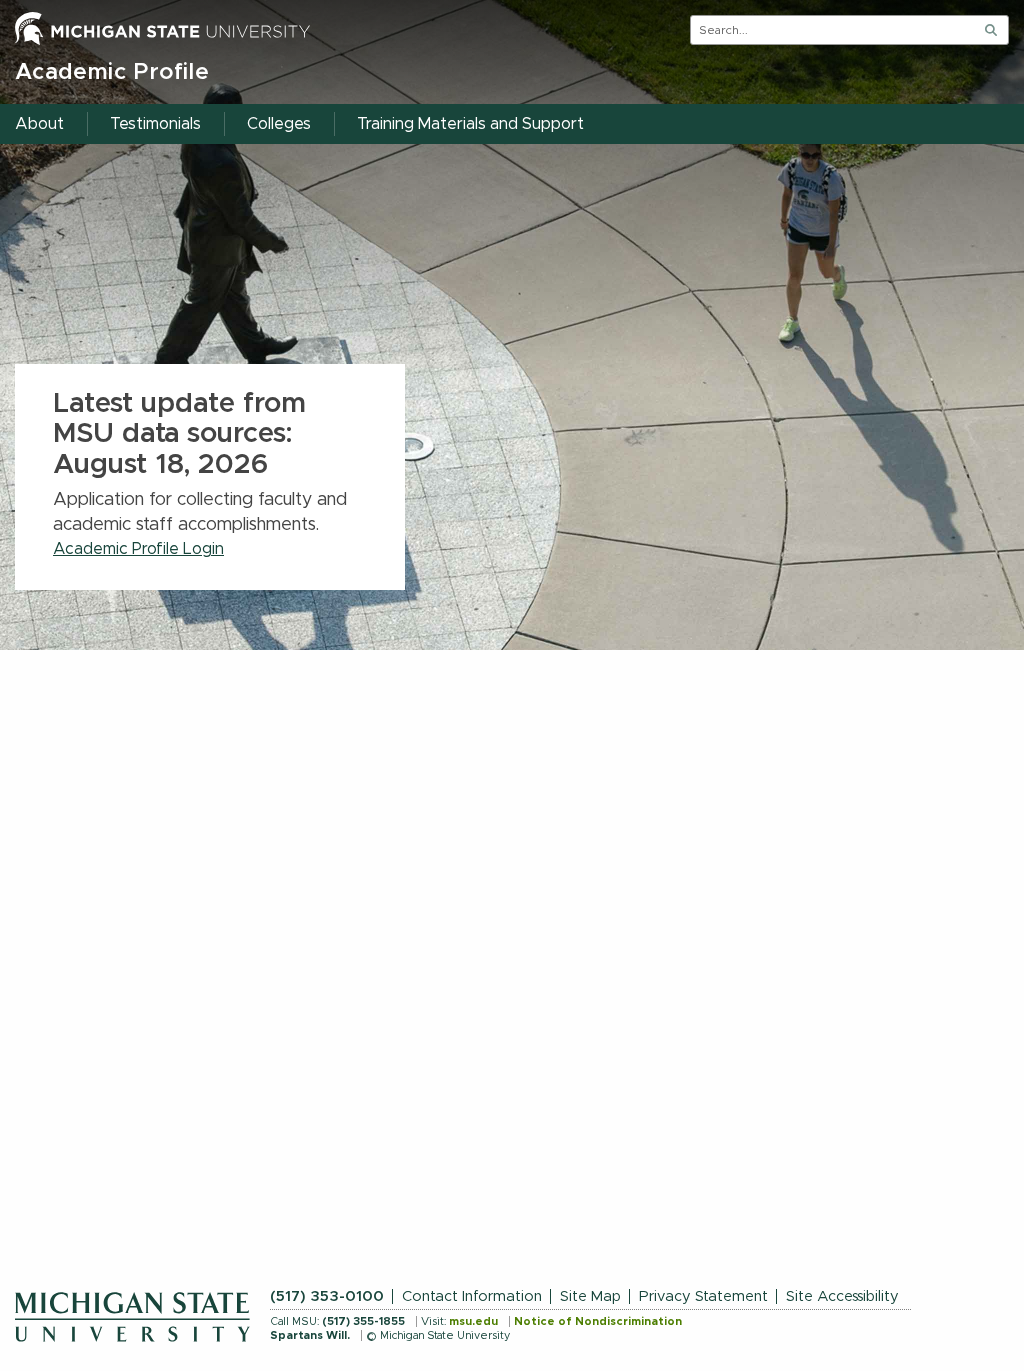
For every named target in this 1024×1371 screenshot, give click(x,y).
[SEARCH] (991, 30)
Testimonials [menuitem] (155, 124)
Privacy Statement (703, 1296)
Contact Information (472, 1296)
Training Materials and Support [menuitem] (470, 124)
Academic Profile (112, 72)
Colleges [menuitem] (279, 124)
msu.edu (473, 1321)
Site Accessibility (842, 1296)
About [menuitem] (39, 124)
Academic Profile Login (138, 549)
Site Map (590, 1296)
